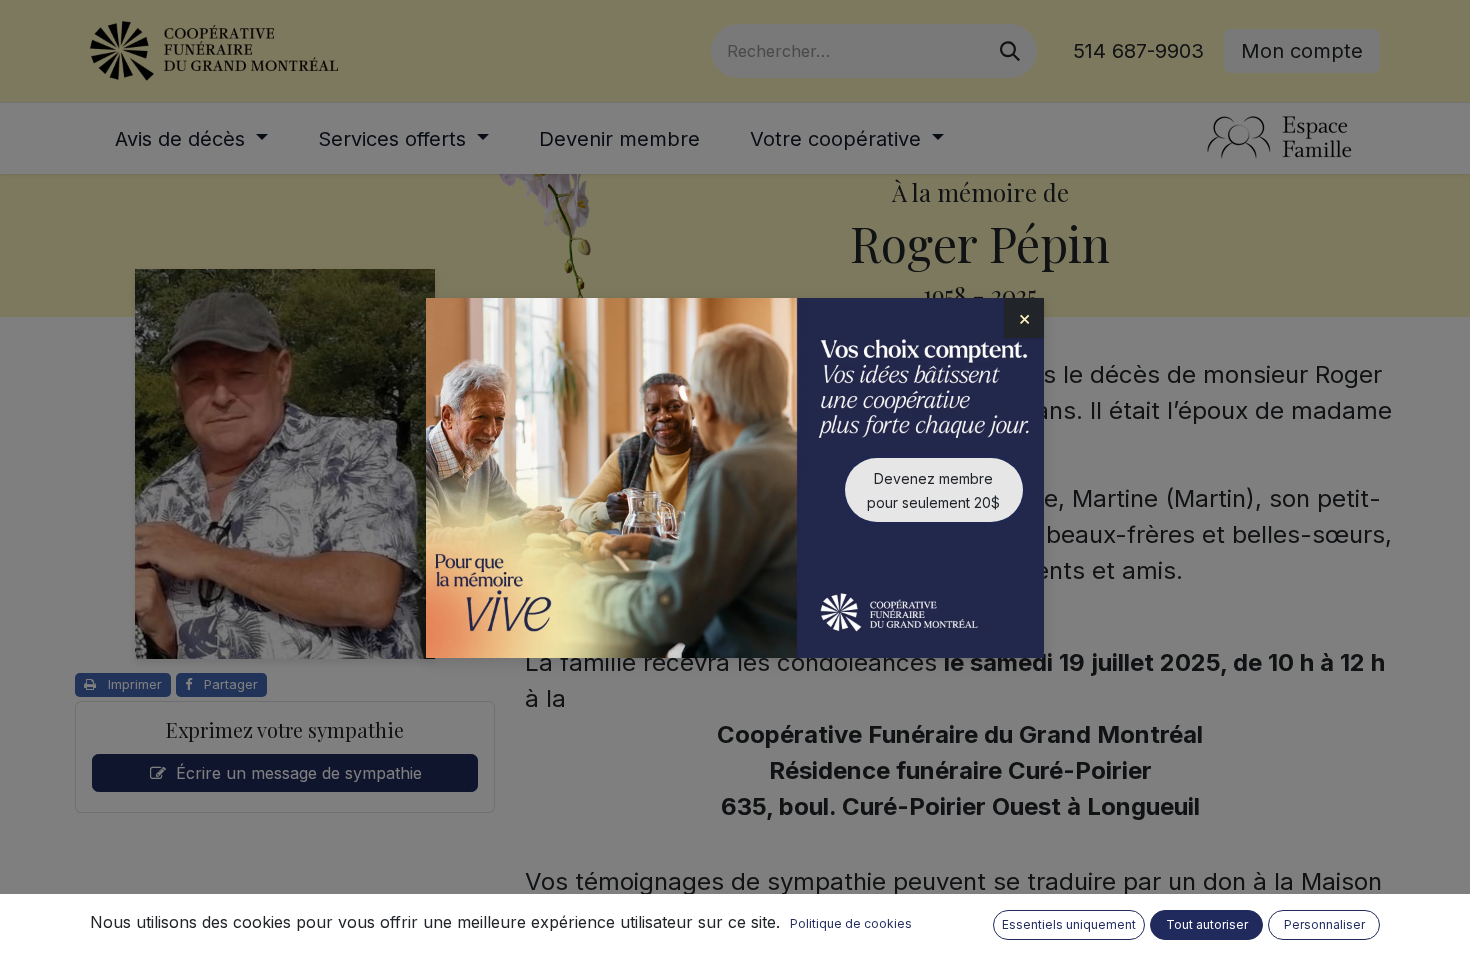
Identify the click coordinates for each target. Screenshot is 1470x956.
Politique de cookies (851, 923)
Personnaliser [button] (1324, 924)
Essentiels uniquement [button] (1069, 924)
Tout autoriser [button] (1207, 924)
